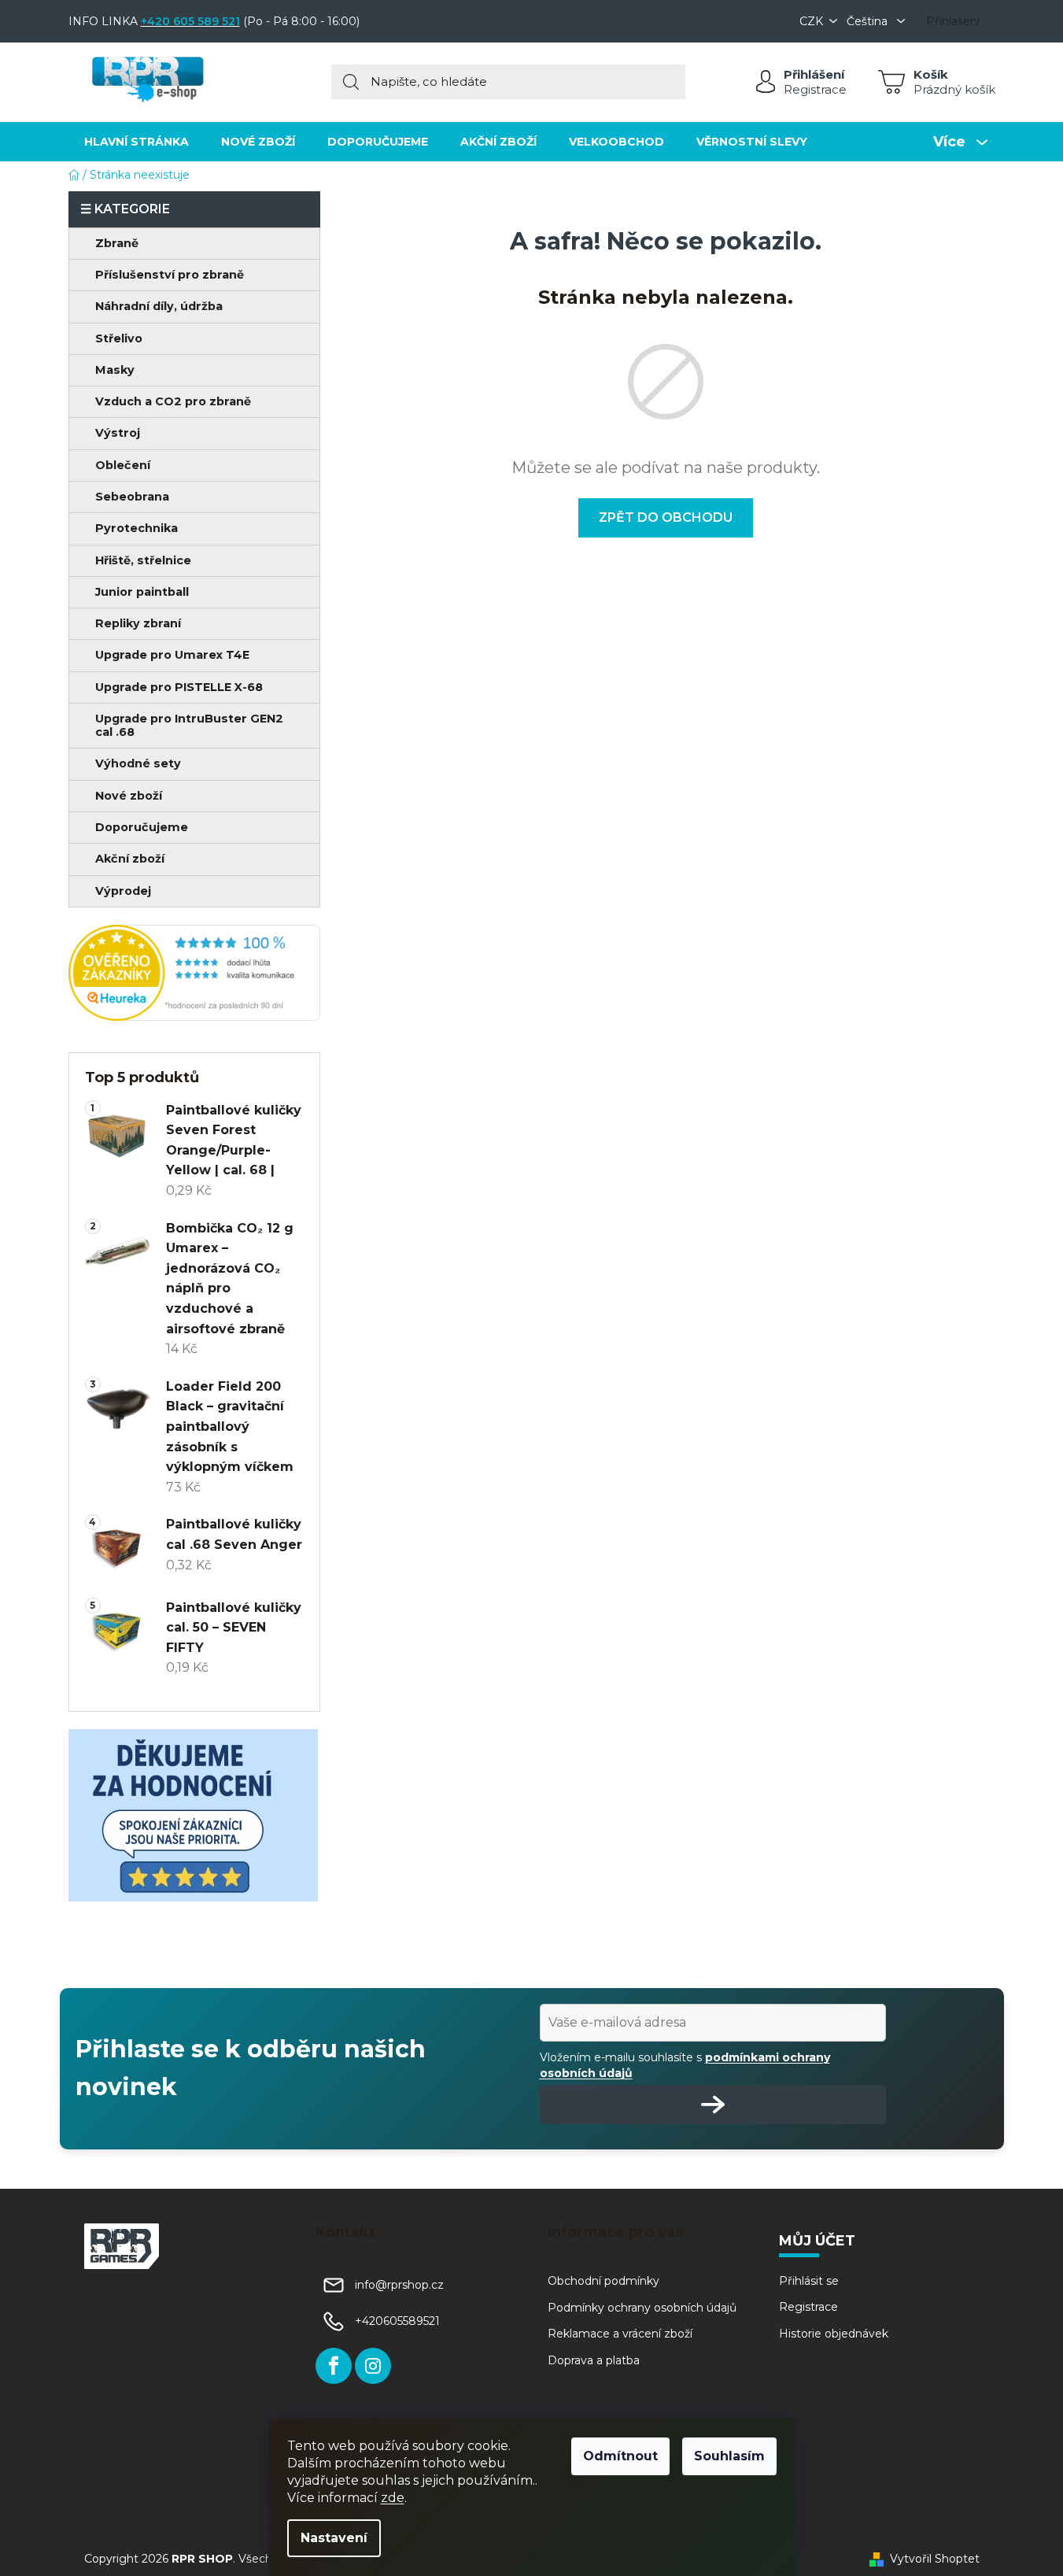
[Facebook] (334, 2366)
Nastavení (334, 2538)
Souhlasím (729, 2456)
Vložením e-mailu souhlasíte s (685, 2065)
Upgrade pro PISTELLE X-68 (179, 687)
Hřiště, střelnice (143, 560)
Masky (115, 370)
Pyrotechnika (137, 528)
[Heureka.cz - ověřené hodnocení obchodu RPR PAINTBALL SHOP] (194, 973)
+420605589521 (397, 2321)
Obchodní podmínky (603, 2281)
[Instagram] (373, 2366)
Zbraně (117, 243)
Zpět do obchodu (666, 517)
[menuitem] (137, 141)
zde (393, 2498)
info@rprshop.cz (399, 2285)
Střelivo (119, 338)
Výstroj (118, 433)
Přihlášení (814, 74)
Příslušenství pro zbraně (170, 275)
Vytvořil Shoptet (935, 2559)
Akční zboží (130, 859)
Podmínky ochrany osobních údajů (642, 2308)
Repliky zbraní (138, 623)
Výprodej (123, 891)
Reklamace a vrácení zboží (620, 2334)
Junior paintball (142, 592)
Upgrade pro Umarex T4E (172, 655)
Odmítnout (620, 2456)
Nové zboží (129, 796)
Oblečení (123, 465)
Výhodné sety (138, 763)
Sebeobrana (132, 497)
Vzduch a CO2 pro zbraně (173, 401)
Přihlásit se (809, 2281)
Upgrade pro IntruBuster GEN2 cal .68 (189, 725)
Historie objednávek (834, 2334)
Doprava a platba (594, 2360)
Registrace (815, 89)
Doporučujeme (142, 827)
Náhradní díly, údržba (159, 306)
